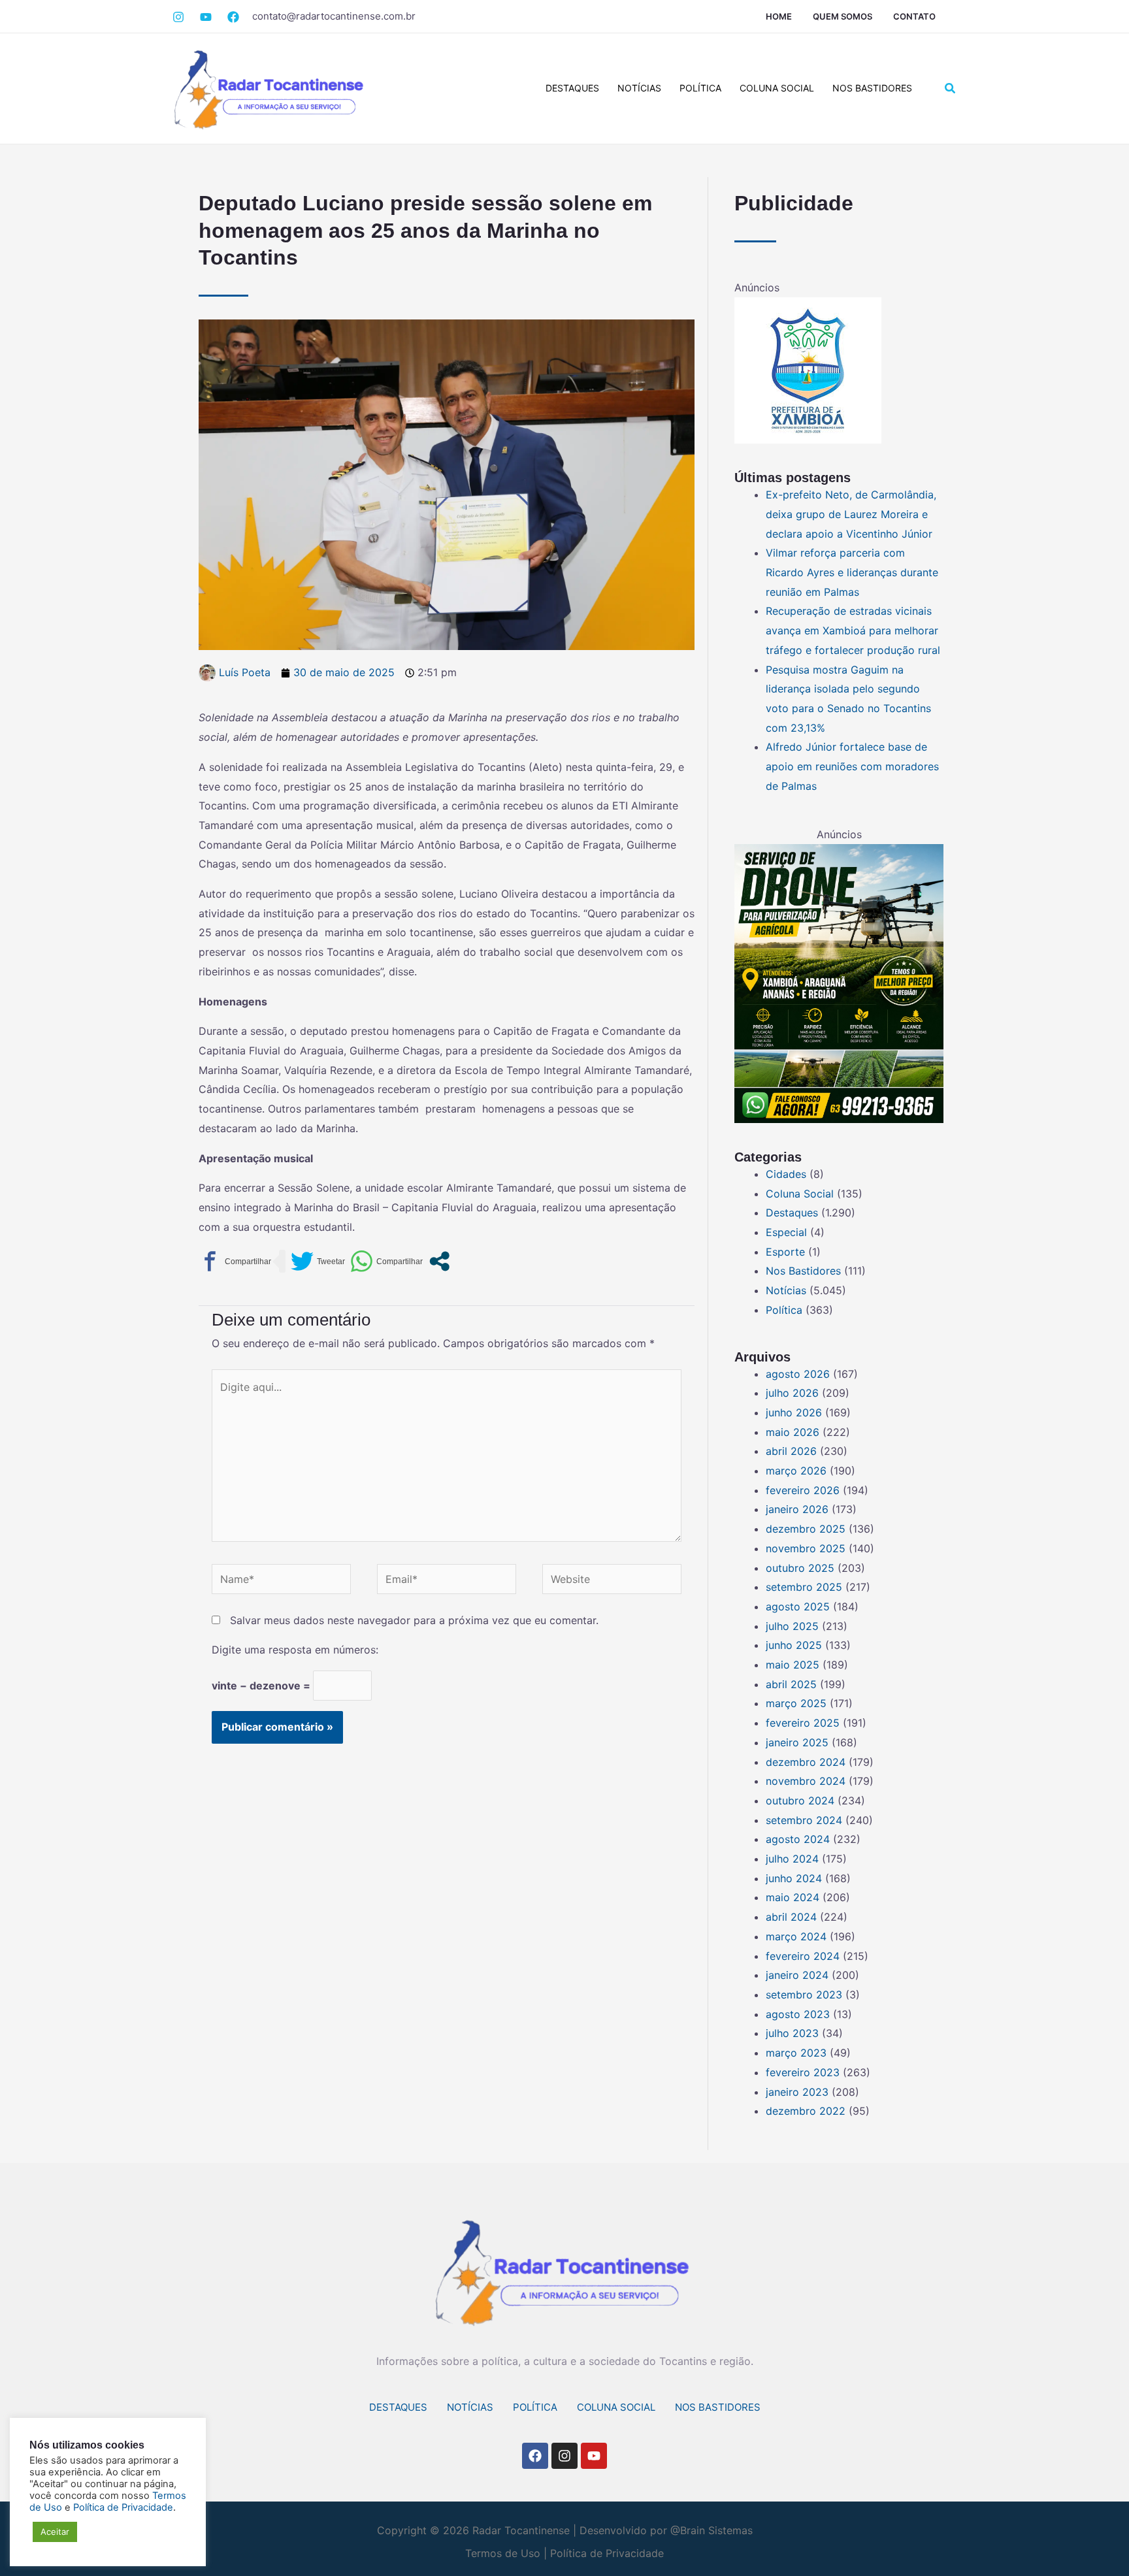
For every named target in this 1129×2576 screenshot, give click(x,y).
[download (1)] (808, 370)
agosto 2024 (798, 1839)
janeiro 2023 (797, 2092)
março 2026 (796, 1471)
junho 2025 (794, 1645)
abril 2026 (791, 1451)
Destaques (572, 88)
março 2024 (796, 1936)
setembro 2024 (804, 1820)
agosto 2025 (798, 1606)
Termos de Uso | (506, 2553)
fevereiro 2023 (803, 2072)
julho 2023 (792, 2033)
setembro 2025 (804, 1587)
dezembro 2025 (806, 1529)
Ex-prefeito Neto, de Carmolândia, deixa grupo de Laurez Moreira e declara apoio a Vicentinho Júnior (851, 514)
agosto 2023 (798, 2014)
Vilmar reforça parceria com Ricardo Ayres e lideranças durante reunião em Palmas (852, 572)
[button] (951, 89)
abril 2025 (791, 1684)
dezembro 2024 (806, 1762)
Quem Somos (843, 16)
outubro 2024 (800, 1801)
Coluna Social (777, 88)
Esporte (785, 1252)
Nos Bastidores (872, 88)
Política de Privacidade (607, 2553)
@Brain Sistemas (712, 2530)
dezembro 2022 (806, 2111)
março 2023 (796, 2053)
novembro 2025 (806, 1548)
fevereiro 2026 (803, 1490)
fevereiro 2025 (803, 1723)
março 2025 (796, 1703)
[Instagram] (178, 17)
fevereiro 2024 (803, 1956)
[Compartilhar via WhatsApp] (386, 1261)
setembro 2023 (804, 1995)
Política (700, 88)
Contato (914, 16)
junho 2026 (794, 1412)
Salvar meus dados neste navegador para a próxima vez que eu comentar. (414, 1620)
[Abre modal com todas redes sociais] (439, 1261)
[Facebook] (206, 17)
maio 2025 (793, 1665)
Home (779, 16)
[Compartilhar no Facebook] (235, 1261)
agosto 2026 (798, 1374)
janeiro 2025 (797, 1742)
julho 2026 (792, 1393)
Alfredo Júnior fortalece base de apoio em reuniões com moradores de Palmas (852, 766)
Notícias (639, 88)
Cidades (786, 1174)
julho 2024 (792, 1859)
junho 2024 (794, 1878)
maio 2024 (793, 1897)
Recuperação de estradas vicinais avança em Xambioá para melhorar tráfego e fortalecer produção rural (853, 630)
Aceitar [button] (55, 2532)
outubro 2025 (800, 1568)
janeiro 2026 (797, 1509)
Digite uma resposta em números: (295, 1650)
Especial (786, 1232)
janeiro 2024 (797, 1975)
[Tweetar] (318, 1261)
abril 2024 (791, 1917)
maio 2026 (793, 1432)
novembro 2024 (806, 1781)
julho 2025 (792, 1626)
